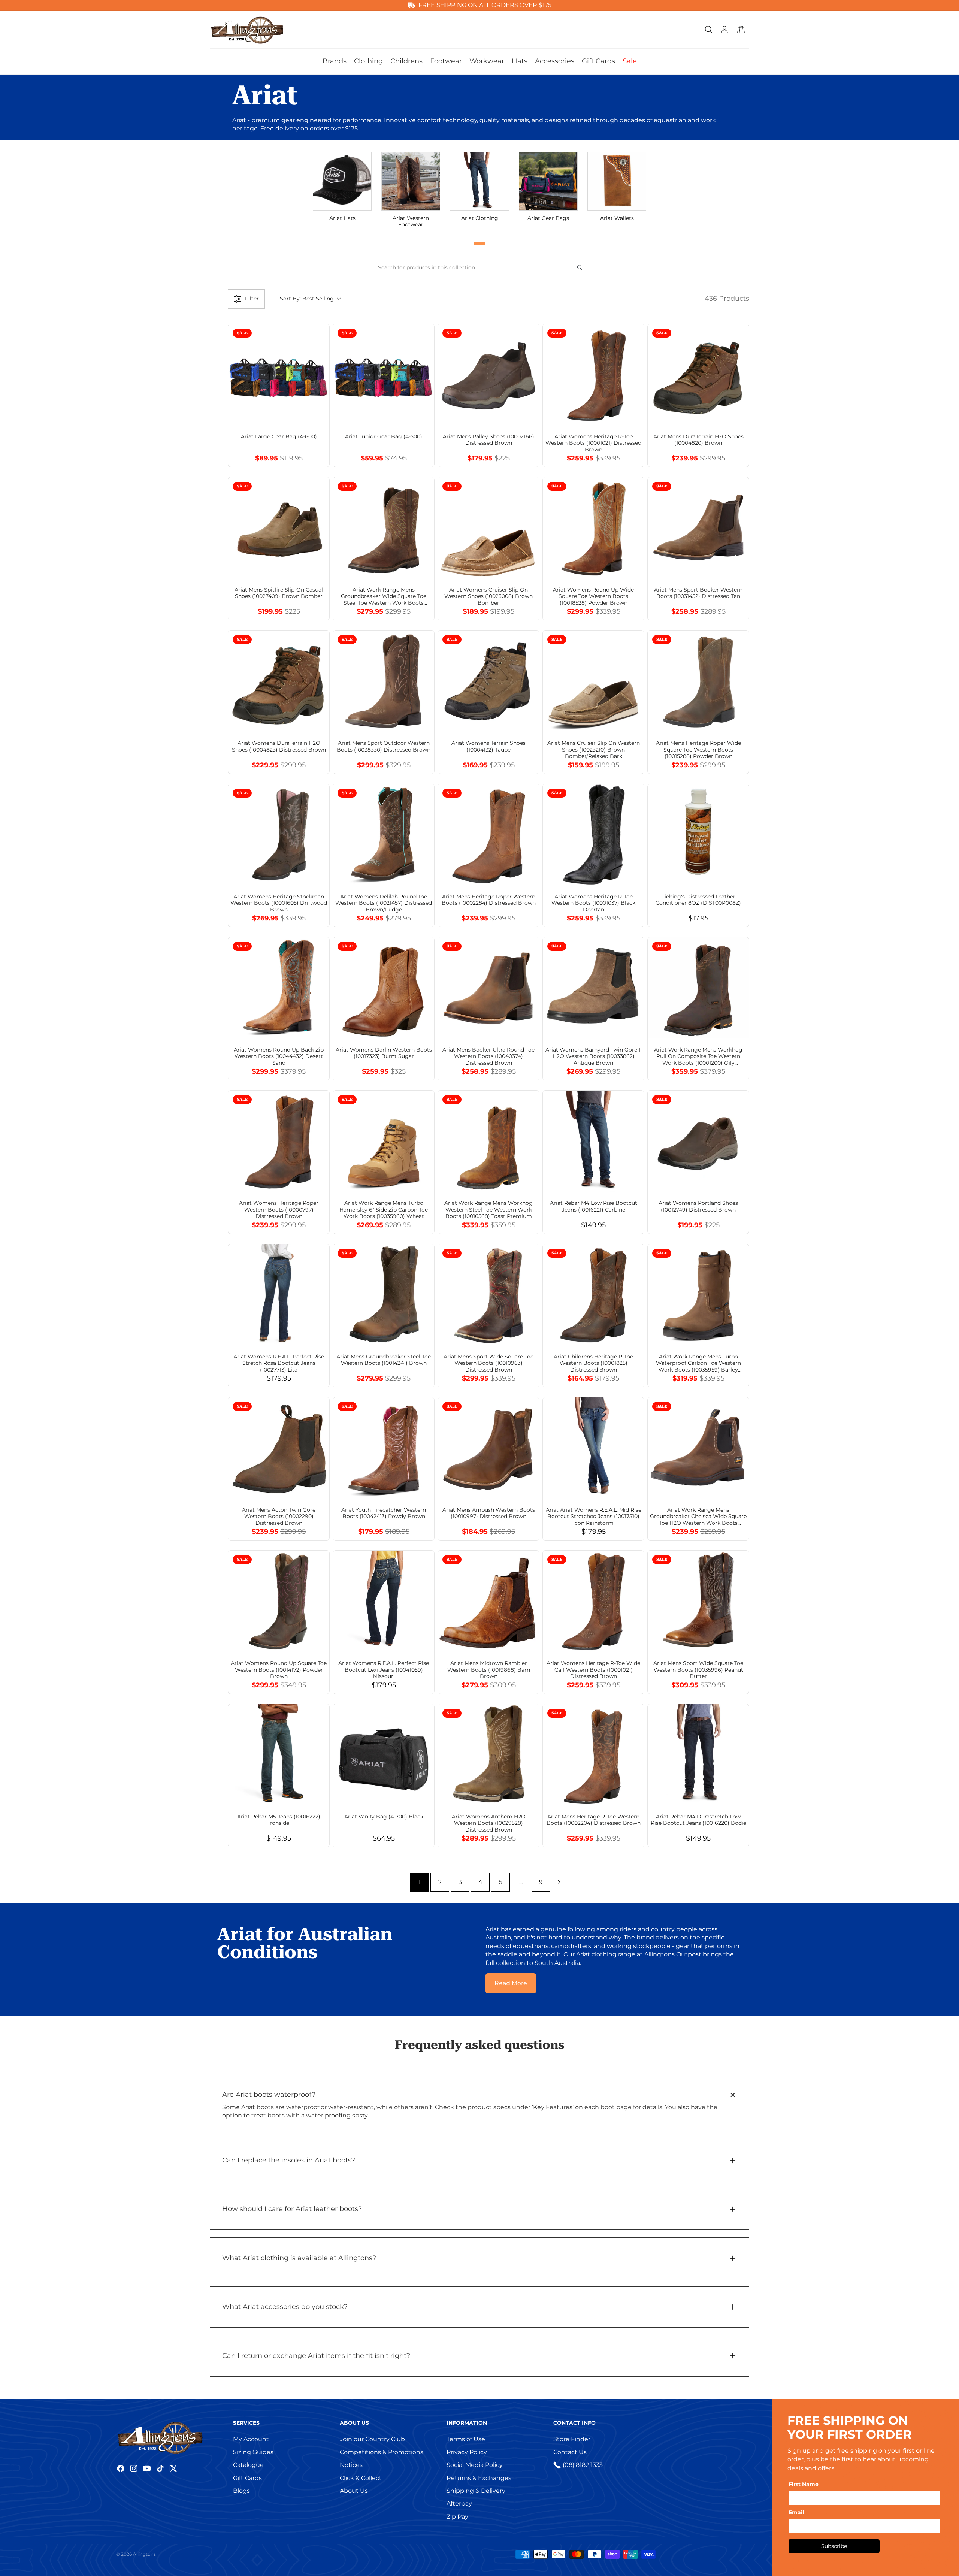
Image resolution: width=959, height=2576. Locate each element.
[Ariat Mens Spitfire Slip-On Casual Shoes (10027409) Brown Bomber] (279, 528)
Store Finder (572, 2439)
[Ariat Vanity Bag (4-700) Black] (384, 1755)
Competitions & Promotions (382, 2452)
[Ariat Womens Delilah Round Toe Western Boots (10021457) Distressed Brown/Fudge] (384, 835)
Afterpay (459, 2504)
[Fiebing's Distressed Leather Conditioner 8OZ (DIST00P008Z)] (698, 835)
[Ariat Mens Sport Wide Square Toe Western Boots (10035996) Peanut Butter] (698, 1601)
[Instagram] (134, 2468)
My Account (251, 2439)
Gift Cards (247, 2478)
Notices (351, 2465)
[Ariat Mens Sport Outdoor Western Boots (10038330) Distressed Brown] (384, 681)
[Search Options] (583, 267)
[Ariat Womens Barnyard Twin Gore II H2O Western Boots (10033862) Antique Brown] (593, 988)
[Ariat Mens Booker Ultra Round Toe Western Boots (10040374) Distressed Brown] (488, 988)
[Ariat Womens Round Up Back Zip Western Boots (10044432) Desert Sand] (279, 988)
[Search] (709, 30)
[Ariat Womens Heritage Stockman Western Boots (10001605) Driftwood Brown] (279, 835)
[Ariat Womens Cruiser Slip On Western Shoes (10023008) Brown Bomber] (488, 528)
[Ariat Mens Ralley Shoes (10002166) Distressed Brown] (488, 375)
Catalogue (248, 2465)
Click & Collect (361, 2478)
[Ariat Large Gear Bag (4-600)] (279, 375)
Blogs (241, 2491)
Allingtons (144, 2554)
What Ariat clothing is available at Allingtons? (299, 2258)
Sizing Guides (253, 2452)
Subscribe (834, 2546)
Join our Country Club (372, 2439)
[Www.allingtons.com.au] (172, 2437)
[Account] (724, 30)
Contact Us (570, 2452)
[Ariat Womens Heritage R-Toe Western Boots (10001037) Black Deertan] (593, 835)
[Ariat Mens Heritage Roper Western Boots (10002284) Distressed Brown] (488, 835)
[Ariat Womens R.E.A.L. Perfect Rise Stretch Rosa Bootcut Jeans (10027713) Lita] (279, 1295)
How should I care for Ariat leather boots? (292, 2209)
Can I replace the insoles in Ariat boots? (289, 2160)
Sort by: (307, 299)
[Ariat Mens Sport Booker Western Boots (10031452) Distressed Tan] (698, 528)
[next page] (559, 1882)
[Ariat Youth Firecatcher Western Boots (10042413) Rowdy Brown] (384, 1448)
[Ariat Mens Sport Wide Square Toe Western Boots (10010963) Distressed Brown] (488, 1295)
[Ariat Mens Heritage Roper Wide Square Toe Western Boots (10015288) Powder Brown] (698, 681)
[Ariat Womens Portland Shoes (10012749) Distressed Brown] (698, 1141)
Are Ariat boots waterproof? (269, 2095)
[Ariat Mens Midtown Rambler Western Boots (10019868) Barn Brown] (488, 1601)
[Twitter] (173, 2468)
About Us (354, 2491)
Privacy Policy (467, 2452)
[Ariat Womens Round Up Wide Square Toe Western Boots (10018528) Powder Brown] (593, 528)
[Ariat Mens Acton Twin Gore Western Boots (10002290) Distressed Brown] (279, 1448)
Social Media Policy (475, 2465)
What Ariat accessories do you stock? (285, 2307)
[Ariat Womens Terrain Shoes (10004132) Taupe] (488, 681)
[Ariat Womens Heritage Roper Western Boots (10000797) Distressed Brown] (279, 1141)
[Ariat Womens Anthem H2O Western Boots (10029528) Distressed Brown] (488, 1755)
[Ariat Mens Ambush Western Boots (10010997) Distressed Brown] (488, 1448)
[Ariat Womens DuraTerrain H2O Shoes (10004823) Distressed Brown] (279, 681)
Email (796, 2512)
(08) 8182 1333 (583, 2465)
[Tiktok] (160, 2468)
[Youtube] (147, 2468)
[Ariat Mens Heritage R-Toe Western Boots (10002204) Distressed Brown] (593, 1755)
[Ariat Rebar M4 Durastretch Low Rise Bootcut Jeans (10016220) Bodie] (698, 1755)
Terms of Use (466, 2439)
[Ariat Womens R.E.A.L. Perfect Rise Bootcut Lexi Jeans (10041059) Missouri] (384, 1601)
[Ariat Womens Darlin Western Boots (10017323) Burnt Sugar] (384, 988)
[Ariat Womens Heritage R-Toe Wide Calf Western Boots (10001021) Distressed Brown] (593, 1601)
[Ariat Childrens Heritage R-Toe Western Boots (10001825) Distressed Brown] (593, 1295)
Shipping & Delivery (476, 2491)
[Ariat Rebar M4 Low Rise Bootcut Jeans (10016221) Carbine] (593, 1141)
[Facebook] (121, 2468)
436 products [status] (727, 299)
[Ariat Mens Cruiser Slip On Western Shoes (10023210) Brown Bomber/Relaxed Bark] (593, 681)
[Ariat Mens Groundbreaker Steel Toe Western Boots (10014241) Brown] (384, 1295)
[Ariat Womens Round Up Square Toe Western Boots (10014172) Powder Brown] (279, 1601)
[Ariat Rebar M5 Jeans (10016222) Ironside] (279, 1755)
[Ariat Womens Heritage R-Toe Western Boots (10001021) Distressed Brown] (593, 375)
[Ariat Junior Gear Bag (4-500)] (384, 375)
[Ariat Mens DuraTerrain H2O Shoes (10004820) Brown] (698, 375)
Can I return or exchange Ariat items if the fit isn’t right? (316, 2356)
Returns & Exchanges (479, 2478)
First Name (804, 2484)
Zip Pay (457, 2517)
